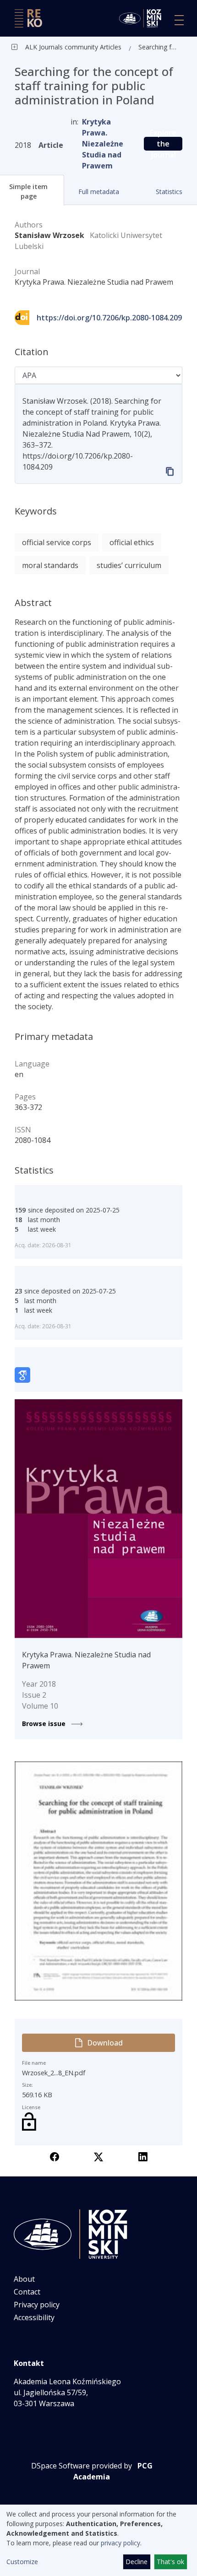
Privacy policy (37, 2305)
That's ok (170, 2562)
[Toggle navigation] (179, 20)
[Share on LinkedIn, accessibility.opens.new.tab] (143, 2156)
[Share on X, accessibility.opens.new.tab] (98, 2156)
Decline (137, 2562)
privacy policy (120, 2543)
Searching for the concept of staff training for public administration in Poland (159, 47)
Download (105, 2043)
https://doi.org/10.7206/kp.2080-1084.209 (109, 318)
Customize (22, 2562)
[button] (99, 192)
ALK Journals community (62, 47)
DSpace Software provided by (82, 2466)
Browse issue (45, 1724)
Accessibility (34, 2317)
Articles (110, 47)
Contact (27, 2292)
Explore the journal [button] (163, 144)
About (24, 2279)
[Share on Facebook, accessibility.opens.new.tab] (55, 2156)
